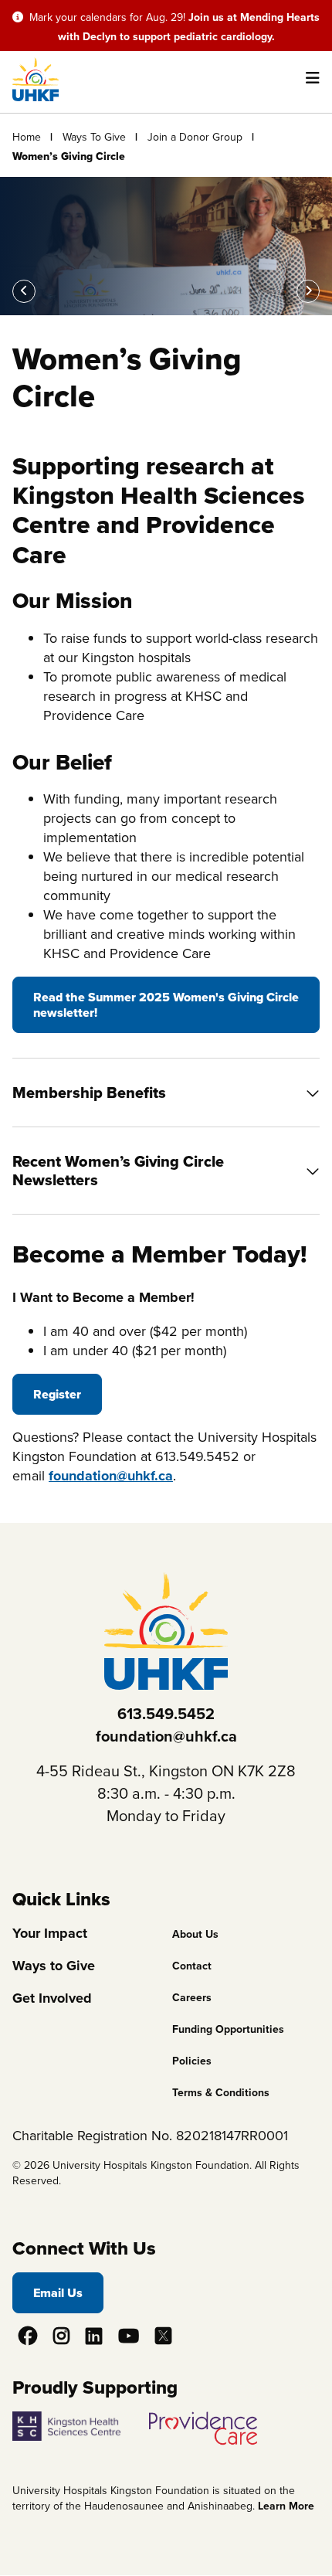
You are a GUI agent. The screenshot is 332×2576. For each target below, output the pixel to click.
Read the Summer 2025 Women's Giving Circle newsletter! (166, 1004)
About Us (195, 1934)
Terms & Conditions (221, 2092)
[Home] (36, 97)
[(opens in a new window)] (79, 2421)
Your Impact (50, 1933)
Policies (192, 2061)
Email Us (58, 2293)
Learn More (286, 2506)
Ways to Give (54, 1966)
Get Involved (52, 1998)
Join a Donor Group (195, 137)
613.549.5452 (166, 1713)
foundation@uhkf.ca (111, 1476)
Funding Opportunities (228, 2029)
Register (57, 1394)
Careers (192, 1997)
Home (27, 137)
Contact (192, 1966)
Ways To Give (94, 137)
